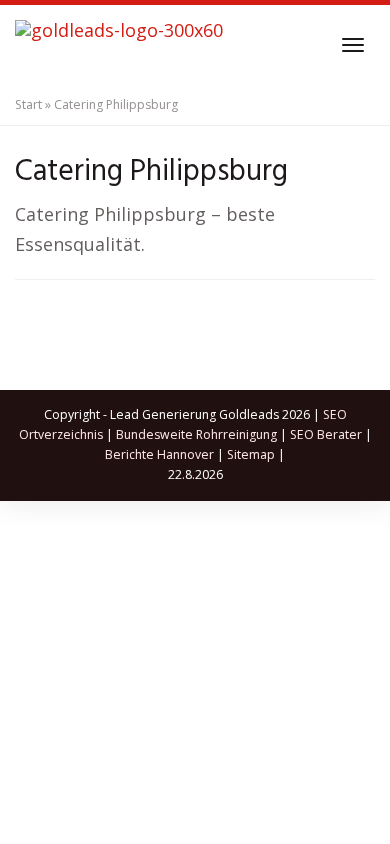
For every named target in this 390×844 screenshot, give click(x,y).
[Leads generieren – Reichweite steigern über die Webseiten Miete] (119, 45)
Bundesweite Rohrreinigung (196, 434)
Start (28, 104)
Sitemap (251, 454)
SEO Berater (326, 434)
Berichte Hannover (159, 454)
